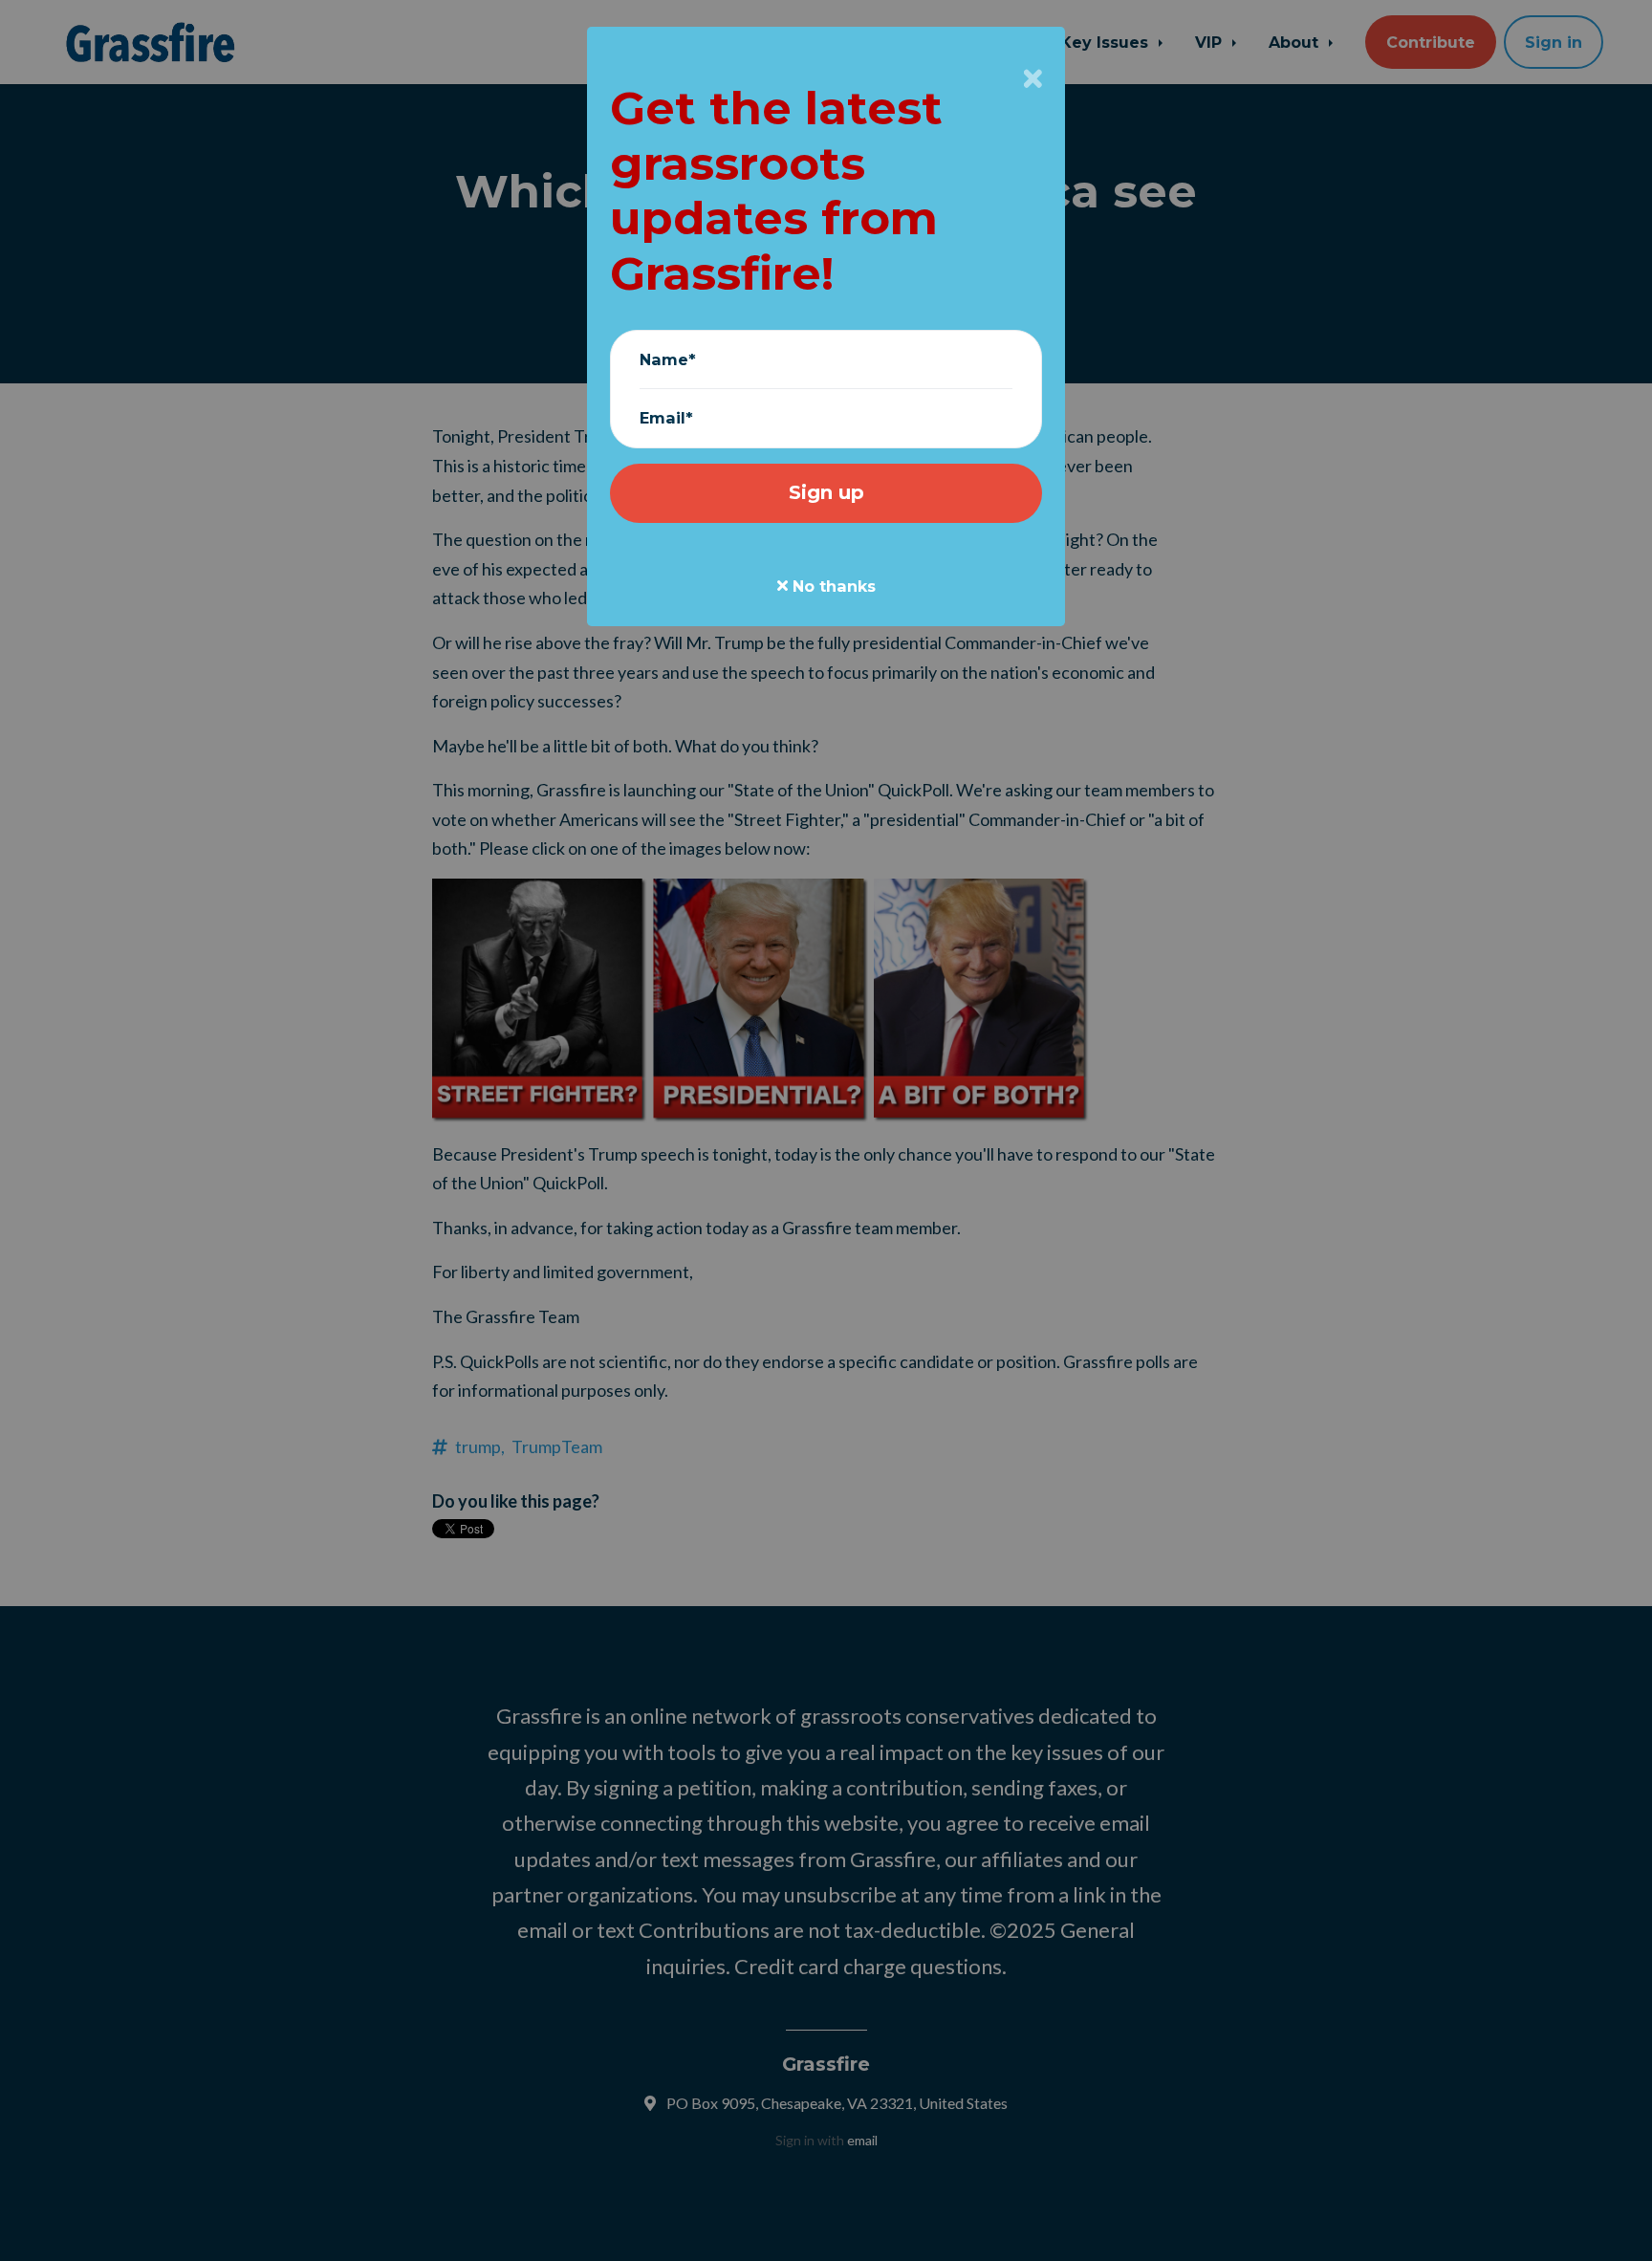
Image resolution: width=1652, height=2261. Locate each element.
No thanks (832, 586)
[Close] (1033, 78)
